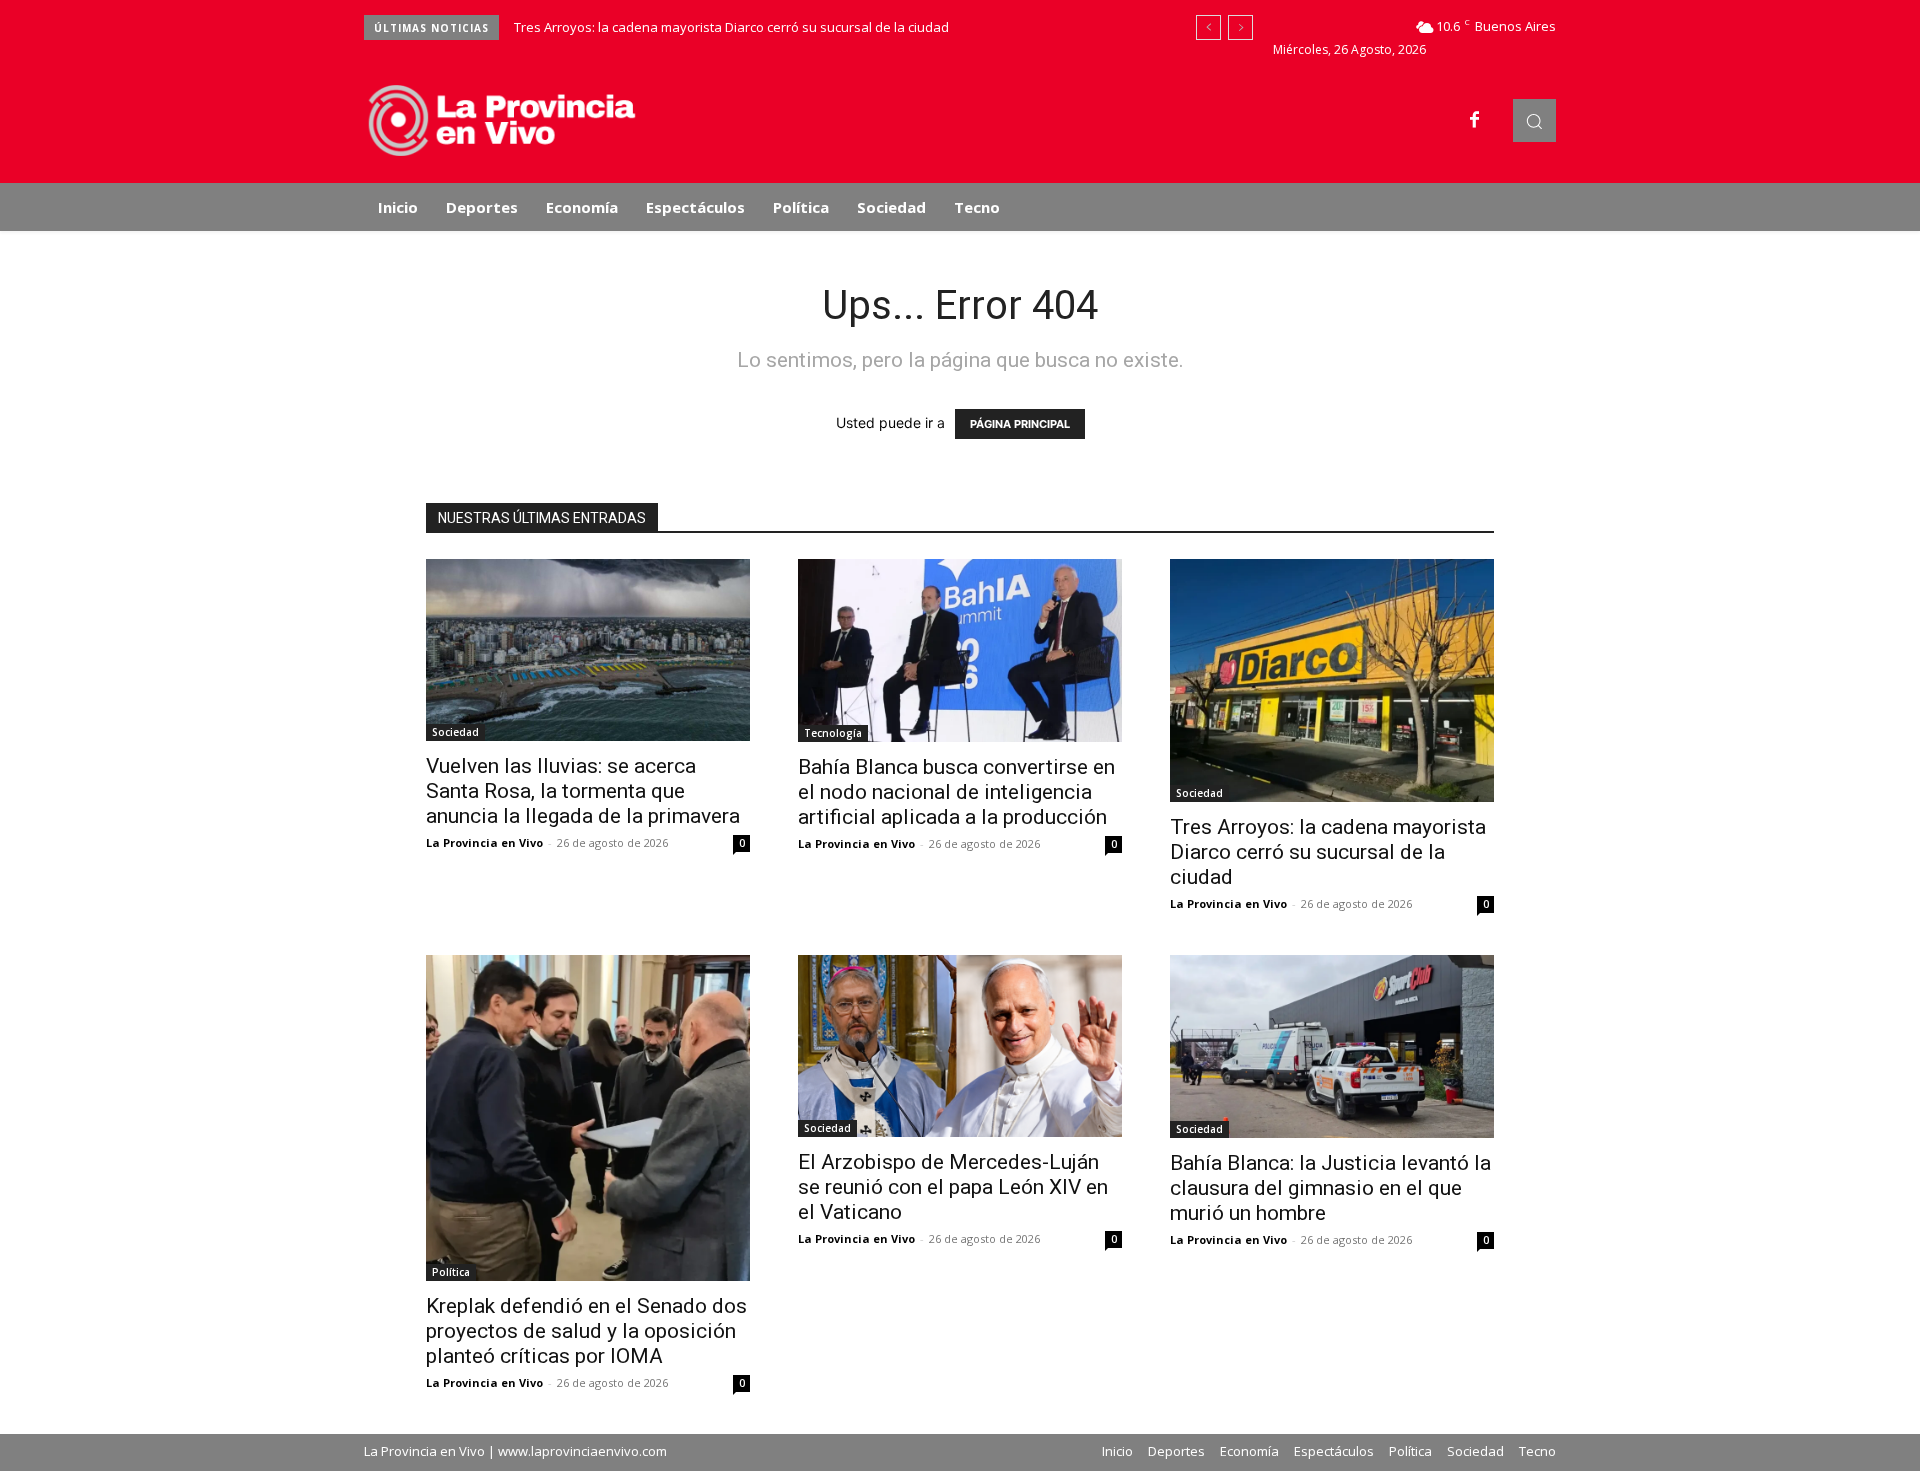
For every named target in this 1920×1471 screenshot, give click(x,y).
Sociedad (455, 732)
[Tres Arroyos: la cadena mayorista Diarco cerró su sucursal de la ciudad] (1332, 680)
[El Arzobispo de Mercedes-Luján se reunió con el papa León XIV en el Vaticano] (960, 1046)
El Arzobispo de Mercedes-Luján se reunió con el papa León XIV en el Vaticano (953, 1187)
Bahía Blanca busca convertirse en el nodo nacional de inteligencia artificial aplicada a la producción (956, 792)
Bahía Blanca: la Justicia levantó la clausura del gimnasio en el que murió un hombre (1330, 1188)
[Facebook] (1475, 121)
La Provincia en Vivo (484, 842)
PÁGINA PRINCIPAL (1020, 424)
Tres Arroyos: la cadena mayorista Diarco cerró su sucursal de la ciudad (731, 27)
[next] (1240, 27)
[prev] (1208, 27)
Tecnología (833, 733)
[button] (1534, 120)
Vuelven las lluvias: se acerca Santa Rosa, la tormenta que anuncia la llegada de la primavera (583, 791)
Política (451, 1272)
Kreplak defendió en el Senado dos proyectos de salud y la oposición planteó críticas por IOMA (586, 1331)
